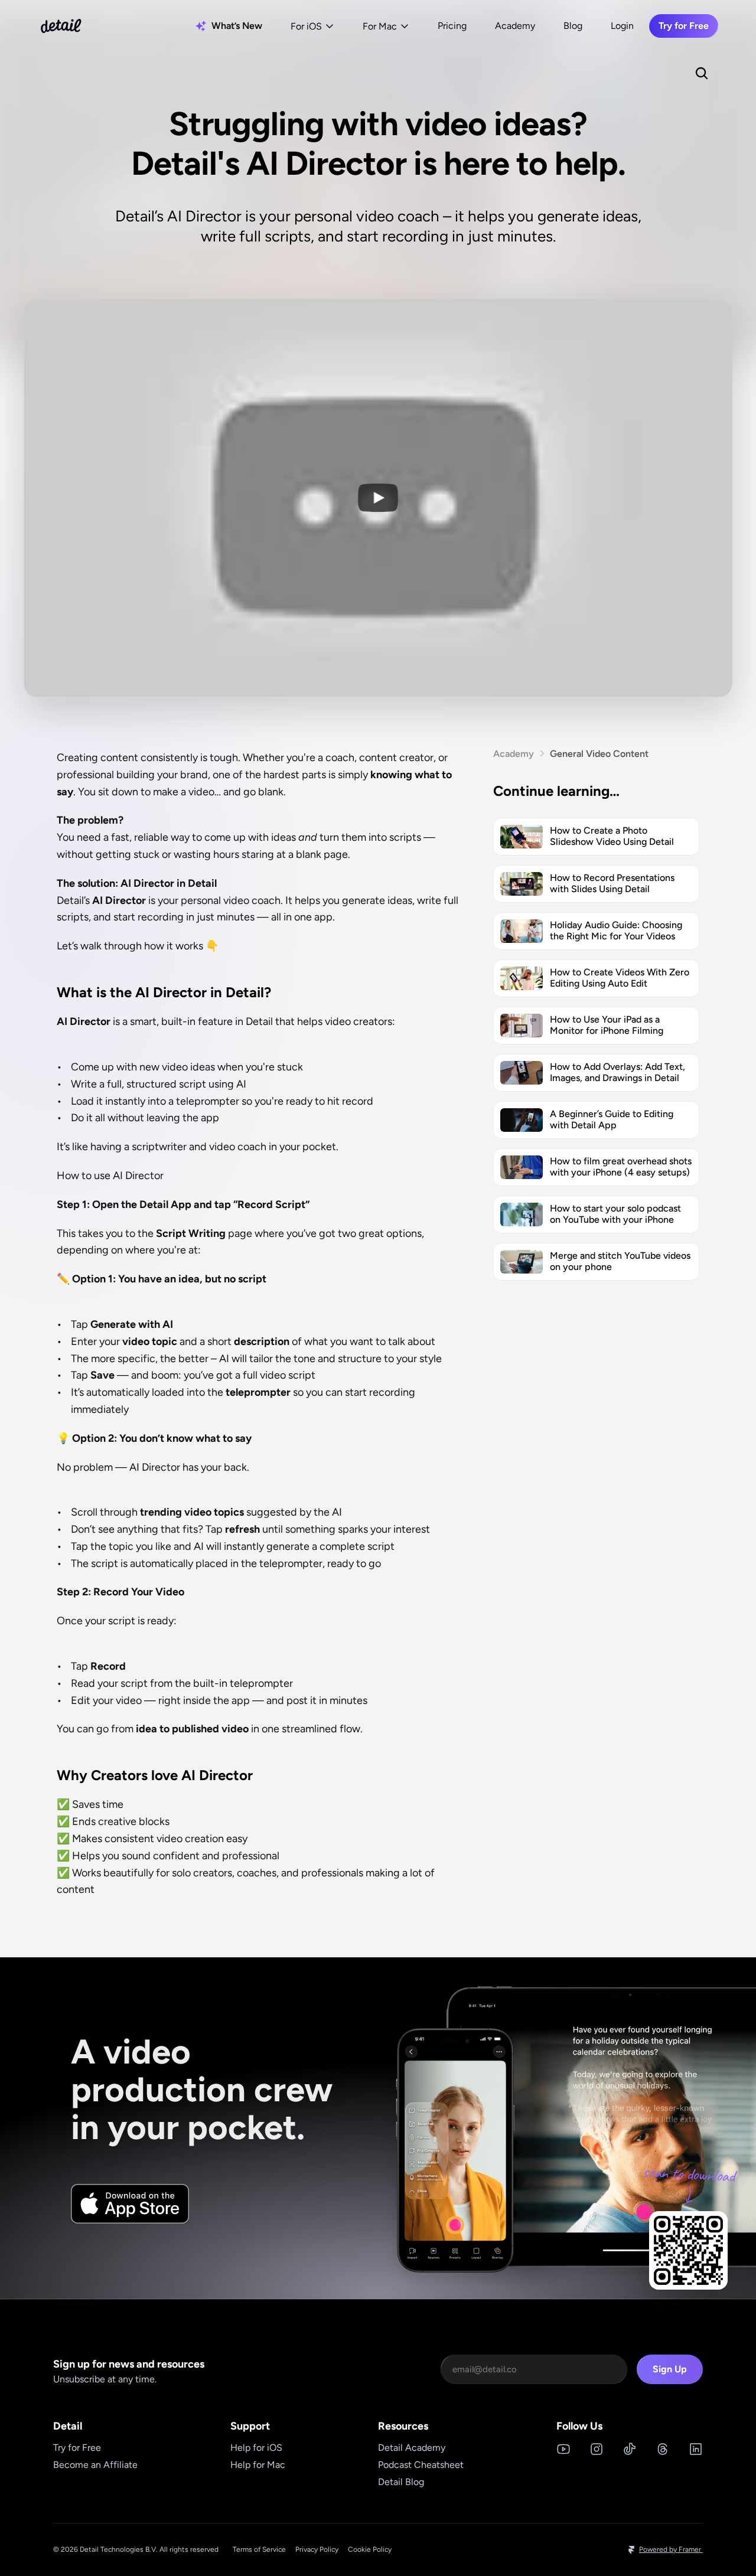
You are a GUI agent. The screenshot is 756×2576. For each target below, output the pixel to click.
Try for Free (77, 2448)
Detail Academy (412, 2448)
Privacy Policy (317, 2549)
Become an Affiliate (95, 2465)
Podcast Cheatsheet (421, 2465)
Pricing (452, 26)
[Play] (378, 498)
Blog (573, 26)
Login (622, 26)
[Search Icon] (702, 73)
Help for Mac (258, 2465)
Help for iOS (256, 2448)
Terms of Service (259, 2549)
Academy (515, 26)
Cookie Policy (370, 2549)
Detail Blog (401, 2482)
